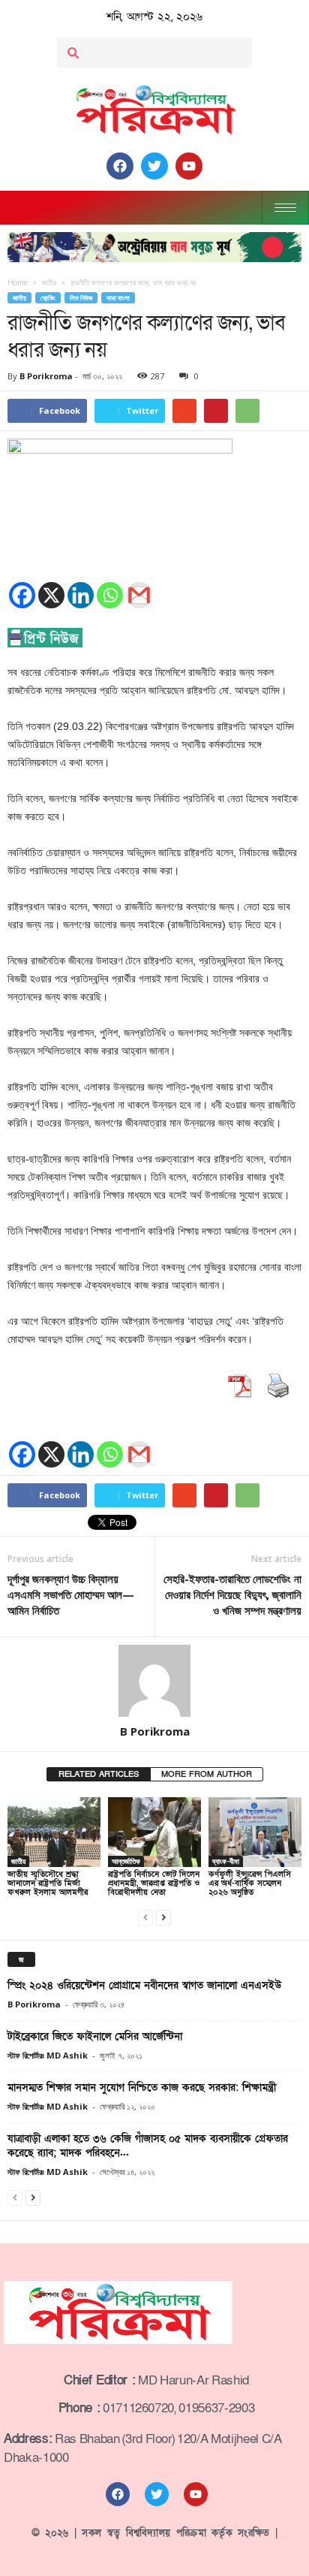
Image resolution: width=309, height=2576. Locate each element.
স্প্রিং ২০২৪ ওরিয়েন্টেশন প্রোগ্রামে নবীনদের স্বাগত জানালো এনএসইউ (144, 1985)
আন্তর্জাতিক (126, 1861)
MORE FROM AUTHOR (207, 1774)
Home (18, 282)
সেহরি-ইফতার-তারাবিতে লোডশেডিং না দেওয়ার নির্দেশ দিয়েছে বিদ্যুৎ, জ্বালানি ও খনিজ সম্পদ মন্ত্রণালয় (232, 1594)
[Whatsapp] (110, 595)
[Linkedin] (81, 595)
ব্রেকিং (48, 298)
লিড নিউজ (81, 298)
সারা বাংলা (118, 298)
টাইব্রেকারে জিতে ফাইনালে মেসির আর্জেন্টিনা (95, 2036)
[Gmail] (139, 595)
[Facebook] (22, 595)
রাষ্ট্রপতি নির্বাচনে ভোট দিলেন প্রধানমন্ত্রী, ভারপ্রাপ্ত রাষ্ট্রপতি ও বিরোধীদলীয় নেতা (154, 1883)
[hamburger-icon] (285, 208)
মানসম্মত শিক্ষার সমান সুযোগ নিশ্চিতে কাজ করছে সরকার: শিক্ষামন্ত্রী (142, 2087)
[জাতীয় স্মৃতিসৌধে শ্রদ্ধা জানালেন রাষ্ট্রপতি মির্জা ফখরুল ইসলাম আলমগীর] (54, 1832)
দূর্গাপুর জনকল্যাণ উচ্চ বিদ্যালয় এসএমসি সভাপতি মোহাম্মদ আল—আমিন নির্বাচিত (71, 1594)
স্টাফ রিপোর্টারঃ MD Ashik (48, 2055)
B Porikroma (46, 376)
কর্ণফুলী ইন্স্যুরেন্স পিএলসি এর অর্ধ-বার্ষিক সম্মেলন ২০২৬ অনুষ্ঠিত (250, 1883)
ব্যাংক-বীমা (226, 1861)
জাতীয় (19, 298)
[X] (51, 595)
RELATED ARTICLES (99, 1774)
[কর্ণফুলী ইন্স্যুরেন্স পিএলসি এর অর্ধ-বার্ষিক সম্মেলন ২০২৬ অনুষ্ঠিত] (255, 1832)
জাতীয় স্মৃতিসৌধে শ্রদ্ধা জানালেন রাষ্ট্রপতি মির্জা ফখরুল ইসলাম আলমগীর (48, 1883)
